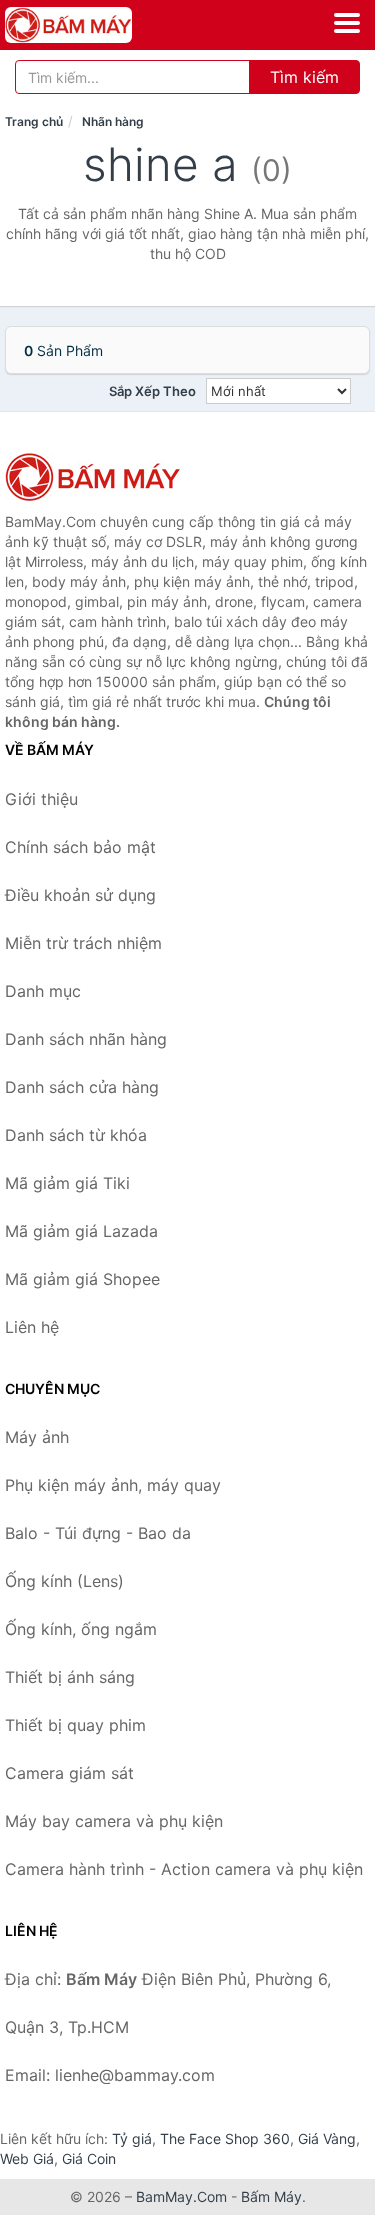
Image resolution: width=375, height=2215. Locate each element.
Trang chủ (34, 121)
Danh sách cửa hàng (82, 1087)
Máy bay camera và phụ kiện (114, 1821)
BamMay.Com (181, 2196)
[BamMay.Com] (93, 25)
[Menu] (347, 23)
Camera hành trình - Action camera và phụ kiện (184, 1869)
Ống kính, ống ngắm (81, 1629)
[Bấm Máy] (105, 477)
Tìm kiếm (304, 77)
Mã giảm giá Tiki (67, 1183)
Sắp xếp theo (152, 391)
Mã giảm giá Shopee (82, 1279)
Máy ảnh (37, 1437)
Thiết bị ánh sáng (70, 1677)
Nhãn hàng (113, 121)
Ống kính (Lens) (64, 1581)
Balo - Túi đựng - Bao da (98, 1533)
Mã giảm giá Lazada (81, 1231)
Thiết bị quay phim (75, 1725)
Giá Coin (89, 2158)
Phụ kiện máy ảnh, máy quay (113, 1485)
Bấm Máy (271, 2196)
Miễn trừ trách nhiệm (83, 943)
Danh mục (43, 991)
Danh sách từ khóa (76, 1135)
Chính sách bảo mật (80, 847)
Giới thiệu (41, 799)
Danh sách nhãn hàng (86, 1039)
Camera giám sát (69, 1773)
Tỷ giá (132, 2138)
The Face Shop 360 (225, 2138)
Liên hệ (32, 1327)
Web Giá (27, 2158)
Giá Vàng (327, 2138)
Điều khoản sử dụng (80, 895)
